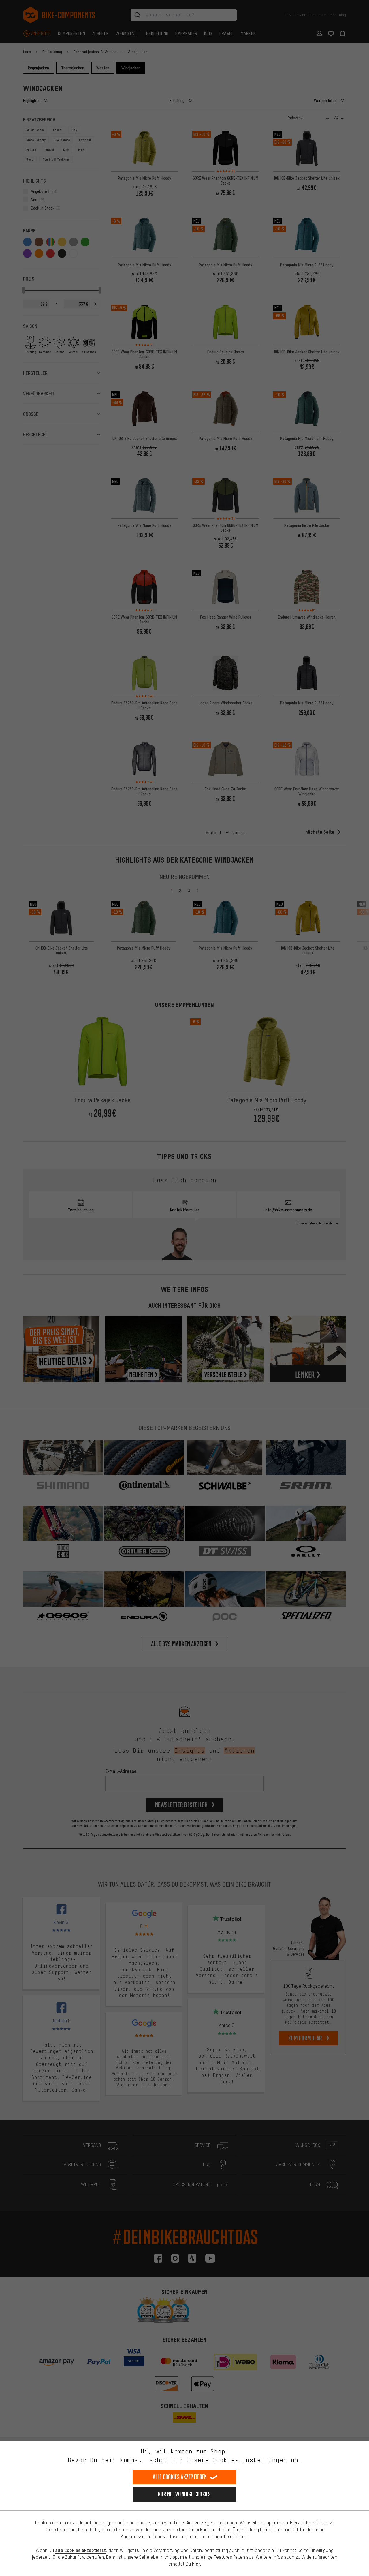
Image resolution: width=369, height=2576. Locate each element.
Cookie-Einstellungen (250, 2460)
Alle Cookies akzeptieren (180, 2477)
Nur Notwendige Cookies (184, 2494)
